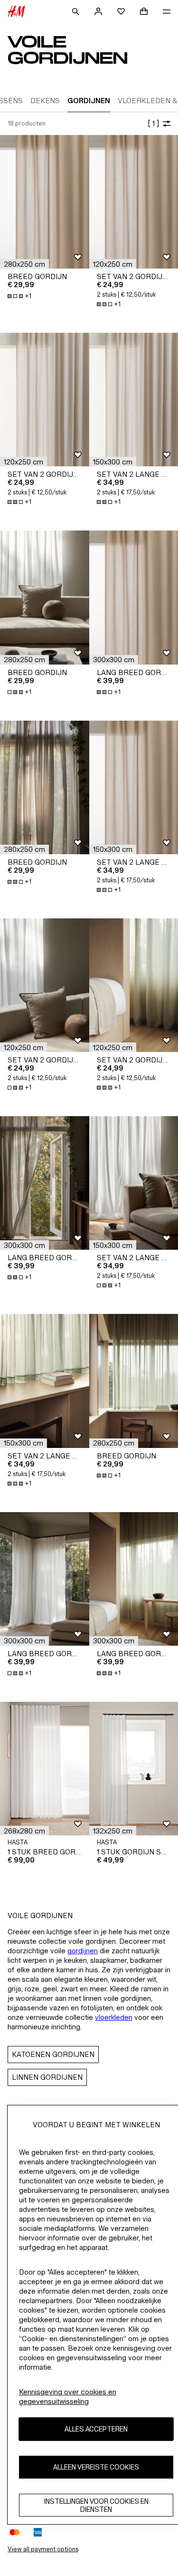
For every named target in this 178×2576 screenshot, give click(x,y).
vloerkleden (114, 2017)
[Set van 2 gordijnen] (45, 400)
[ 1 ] (153, 123)
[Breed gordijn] (45, 202)
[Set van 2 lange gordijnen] (45, 1381)
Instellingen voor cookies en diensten (96, 2505)
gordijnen (83, 1951)
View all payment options (43, 2549)
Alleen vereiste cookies (96, 2467)
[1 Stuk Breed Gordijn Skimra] (45, 1769)
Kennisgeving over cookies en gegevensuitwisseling (68, 2397)
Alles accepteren (96, 2429)
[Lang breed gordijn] (45, 1183)
